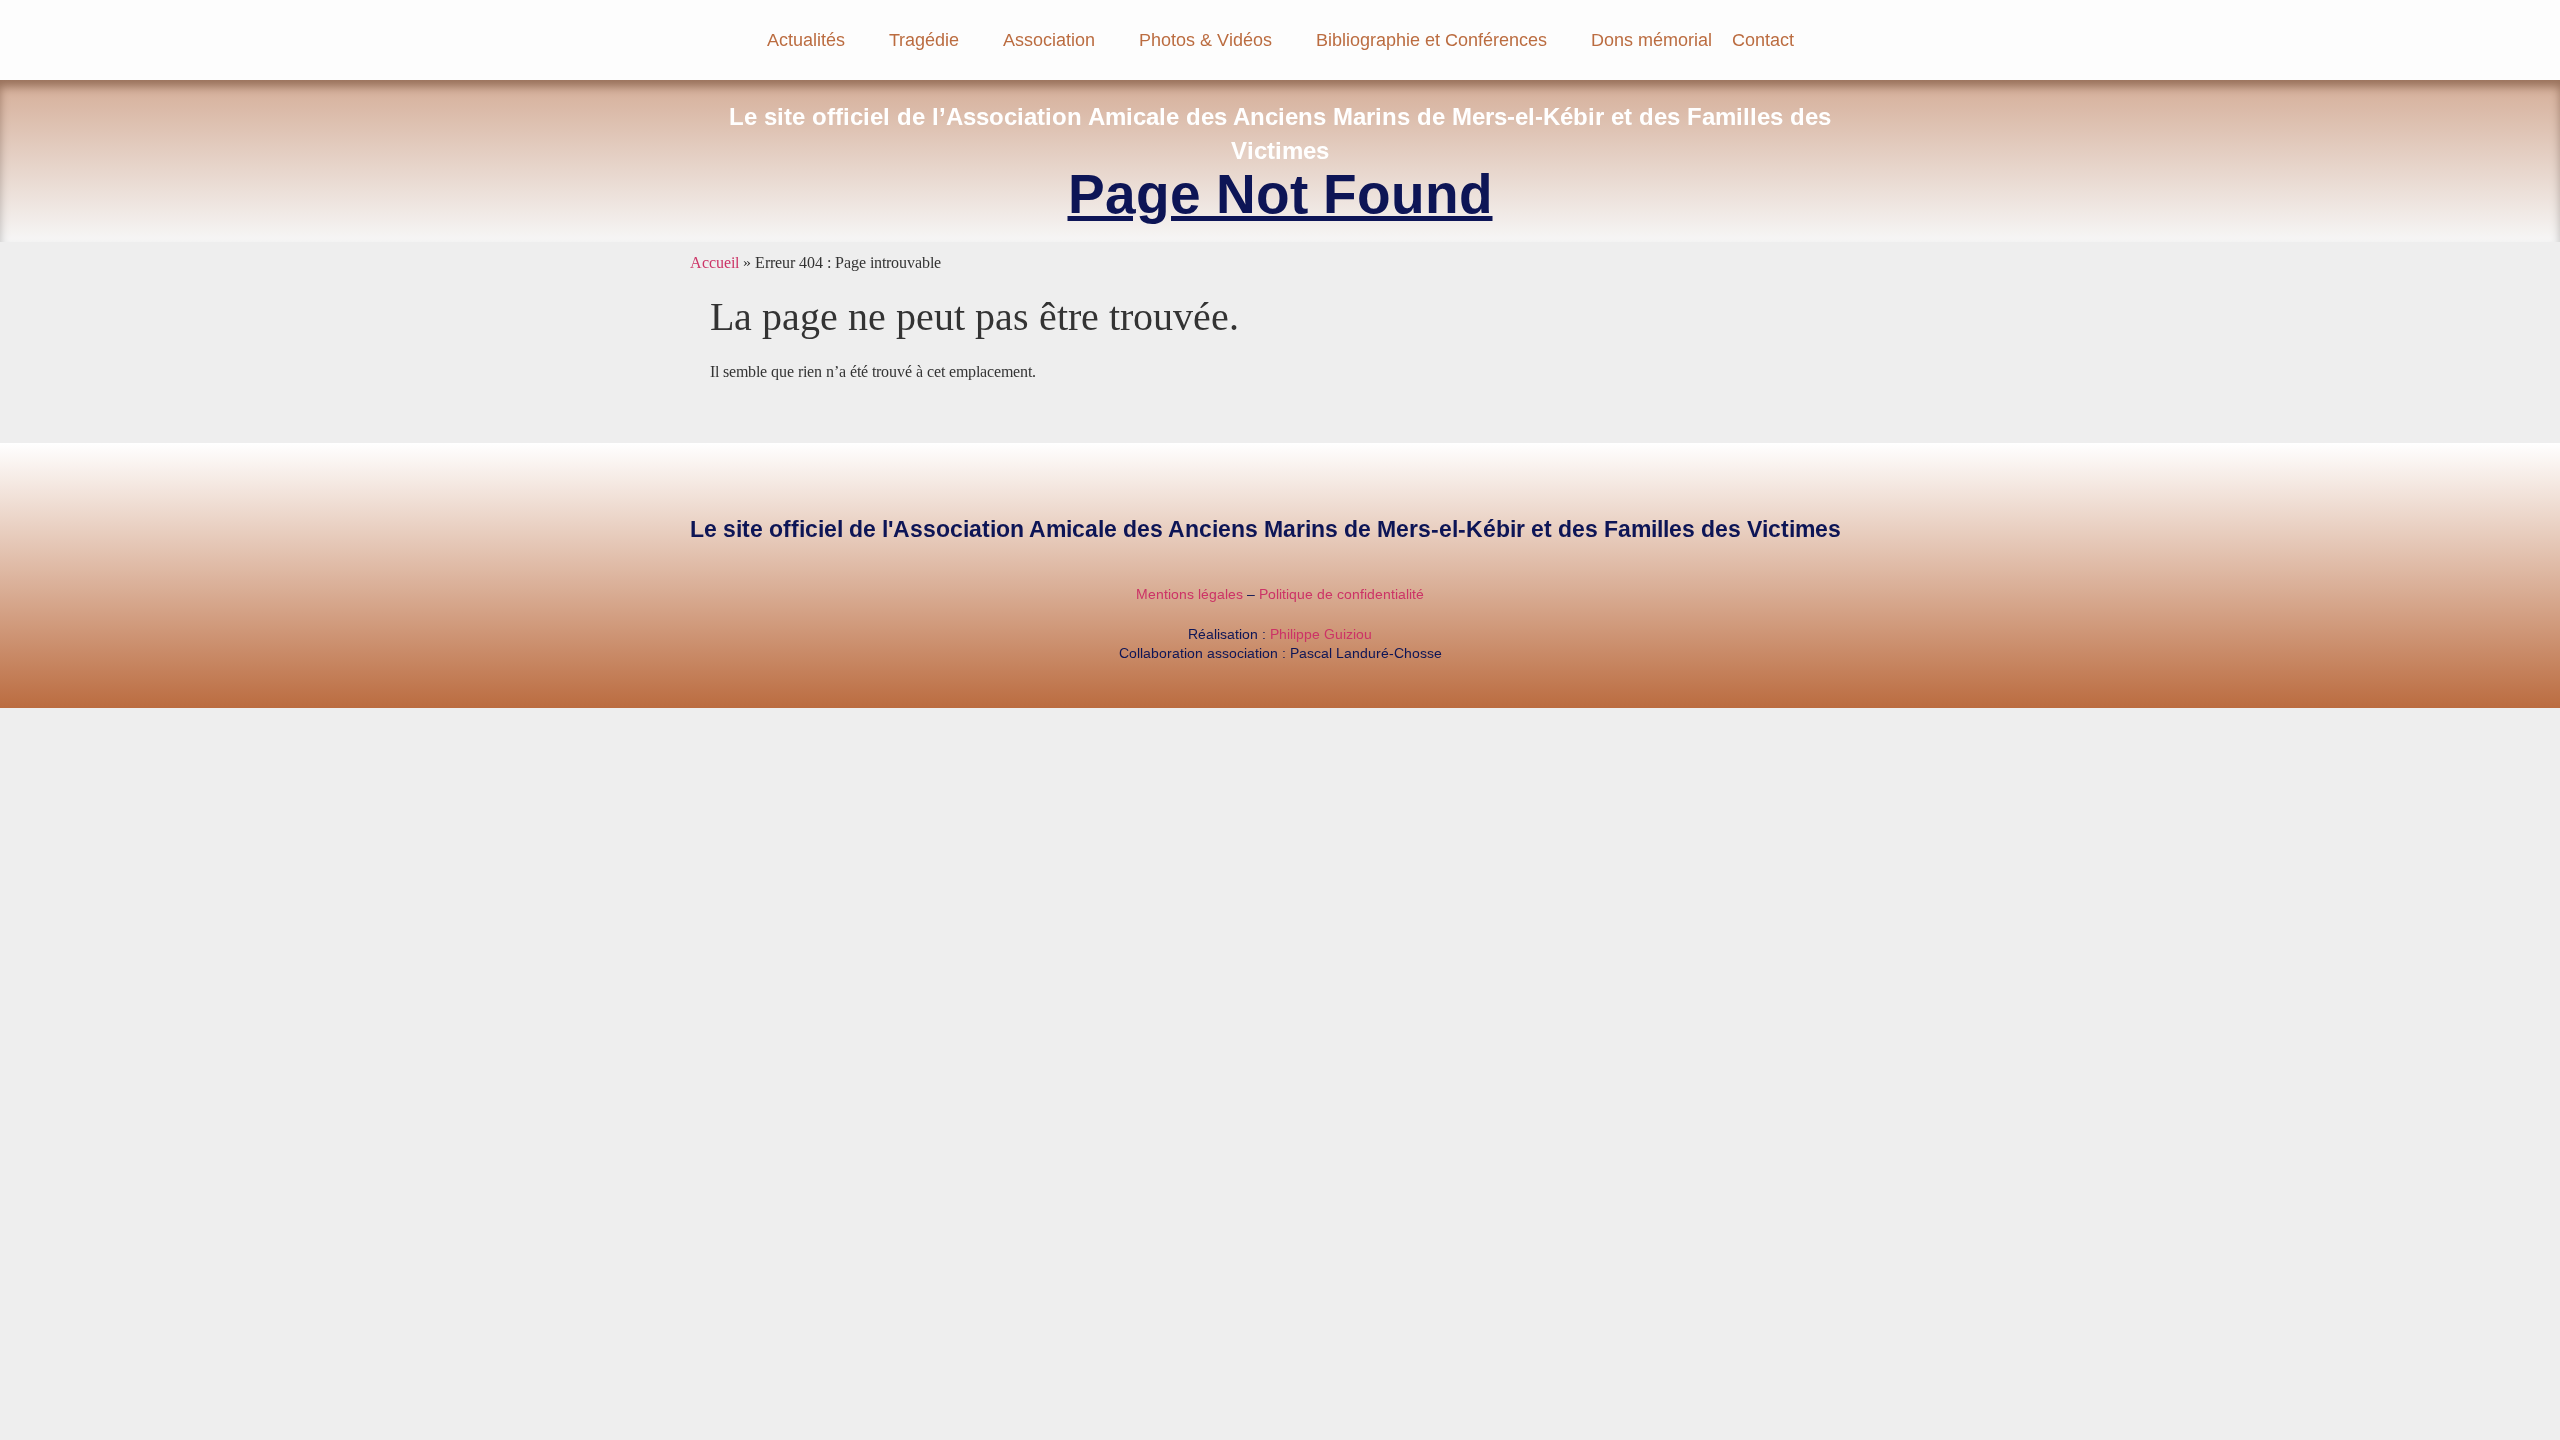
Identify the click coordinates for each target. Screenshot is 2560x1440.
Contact (1763, 40)
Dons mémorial (1651, 40)
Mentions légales (1189, 594)
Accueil (714, 262)
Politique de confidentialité (1341, 594)
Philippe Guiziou (1321, 634)
